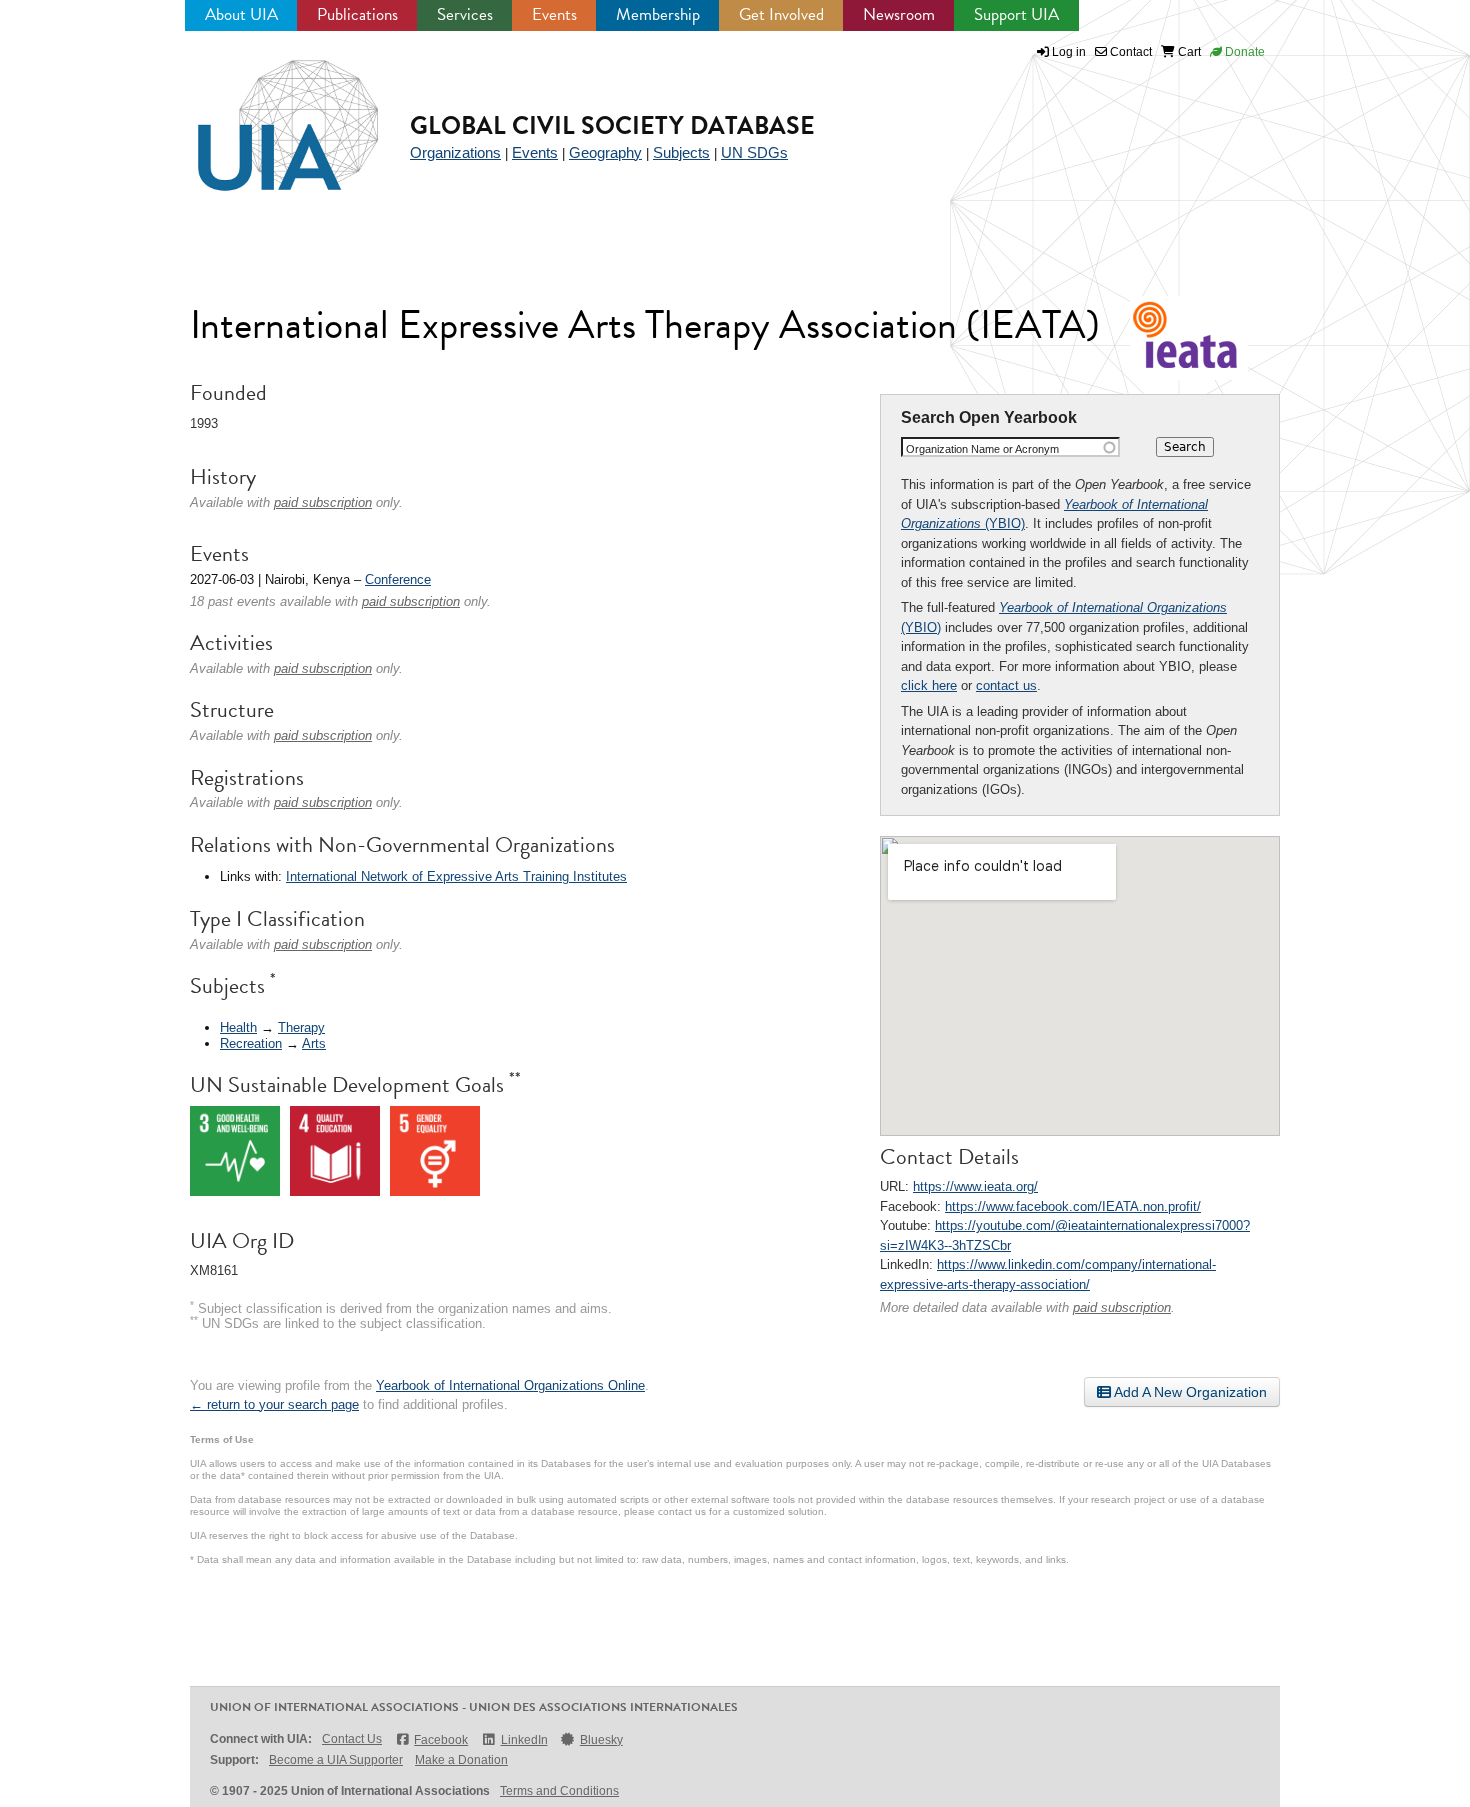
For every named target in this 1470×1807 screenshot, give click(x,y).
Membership (658, 14)
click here (929, 685)
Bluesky (601, 1740)
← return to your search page (274, 1404)
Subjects (681, 152)
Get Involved (781, 14)
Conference (398, 579)
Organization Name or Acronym (982, 449)
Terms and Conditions (559, 1791)
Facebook (441, 1740)
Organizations (455, 152)
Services (465, 14)
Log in (1069, 52)
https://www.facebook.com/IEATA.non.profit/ (1073, 1206)
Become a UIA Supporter (336, 1760)
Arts (314, 1043)
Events (554, 14)
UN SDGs (754, 152)
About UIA (241, 14)
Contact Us (352, 1739)
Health (238, 1027)
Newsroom (899, 14)
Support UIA (1016, 14)
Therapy (301, 1027)
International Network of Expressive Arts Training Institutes (456, 876)
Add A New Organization (1189, 1392)
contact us (1006, 685)
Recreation (251, 1043)
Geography (605, 152)
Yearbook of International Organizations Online (510, 1385)
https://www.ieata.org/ (975, 1186)
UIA (265, 114)
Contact (1129, 52)
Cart (1188, 52)
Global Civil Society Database (612, 125)
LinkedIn (524, 1740)
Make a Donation (461, 1760)
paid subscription (1122, 1307)
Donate (1243, 52)
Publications (357, 14)
